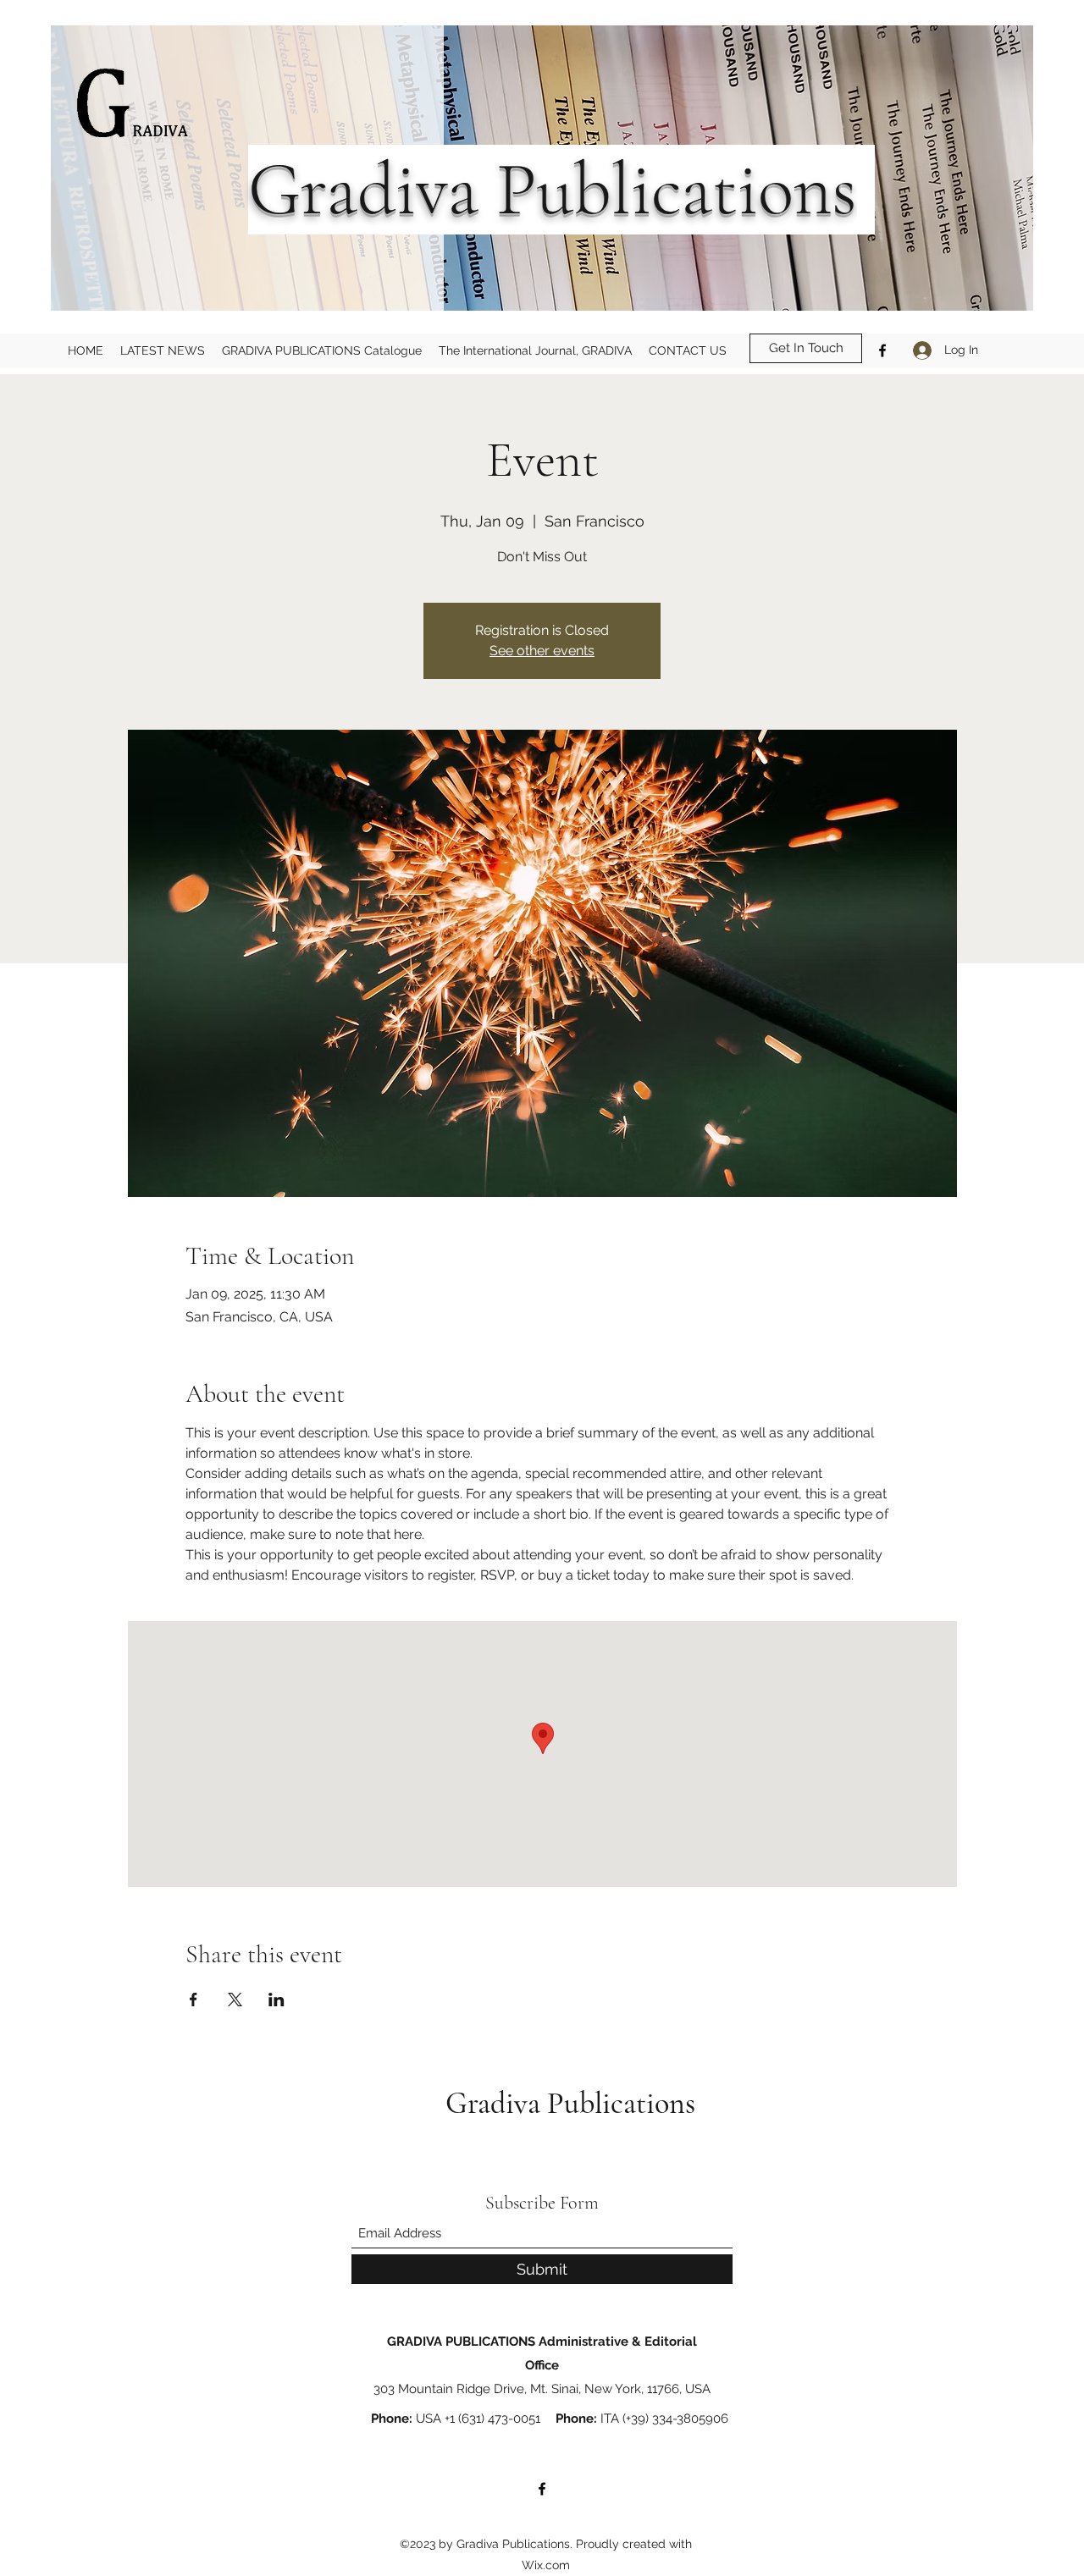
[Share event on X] (235, 2000)
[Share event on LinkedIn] (277, 2000)
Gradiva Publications (574, 2103)
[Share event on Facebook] (194, 2000)
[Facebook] (882, 350)
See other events (542, 651)
